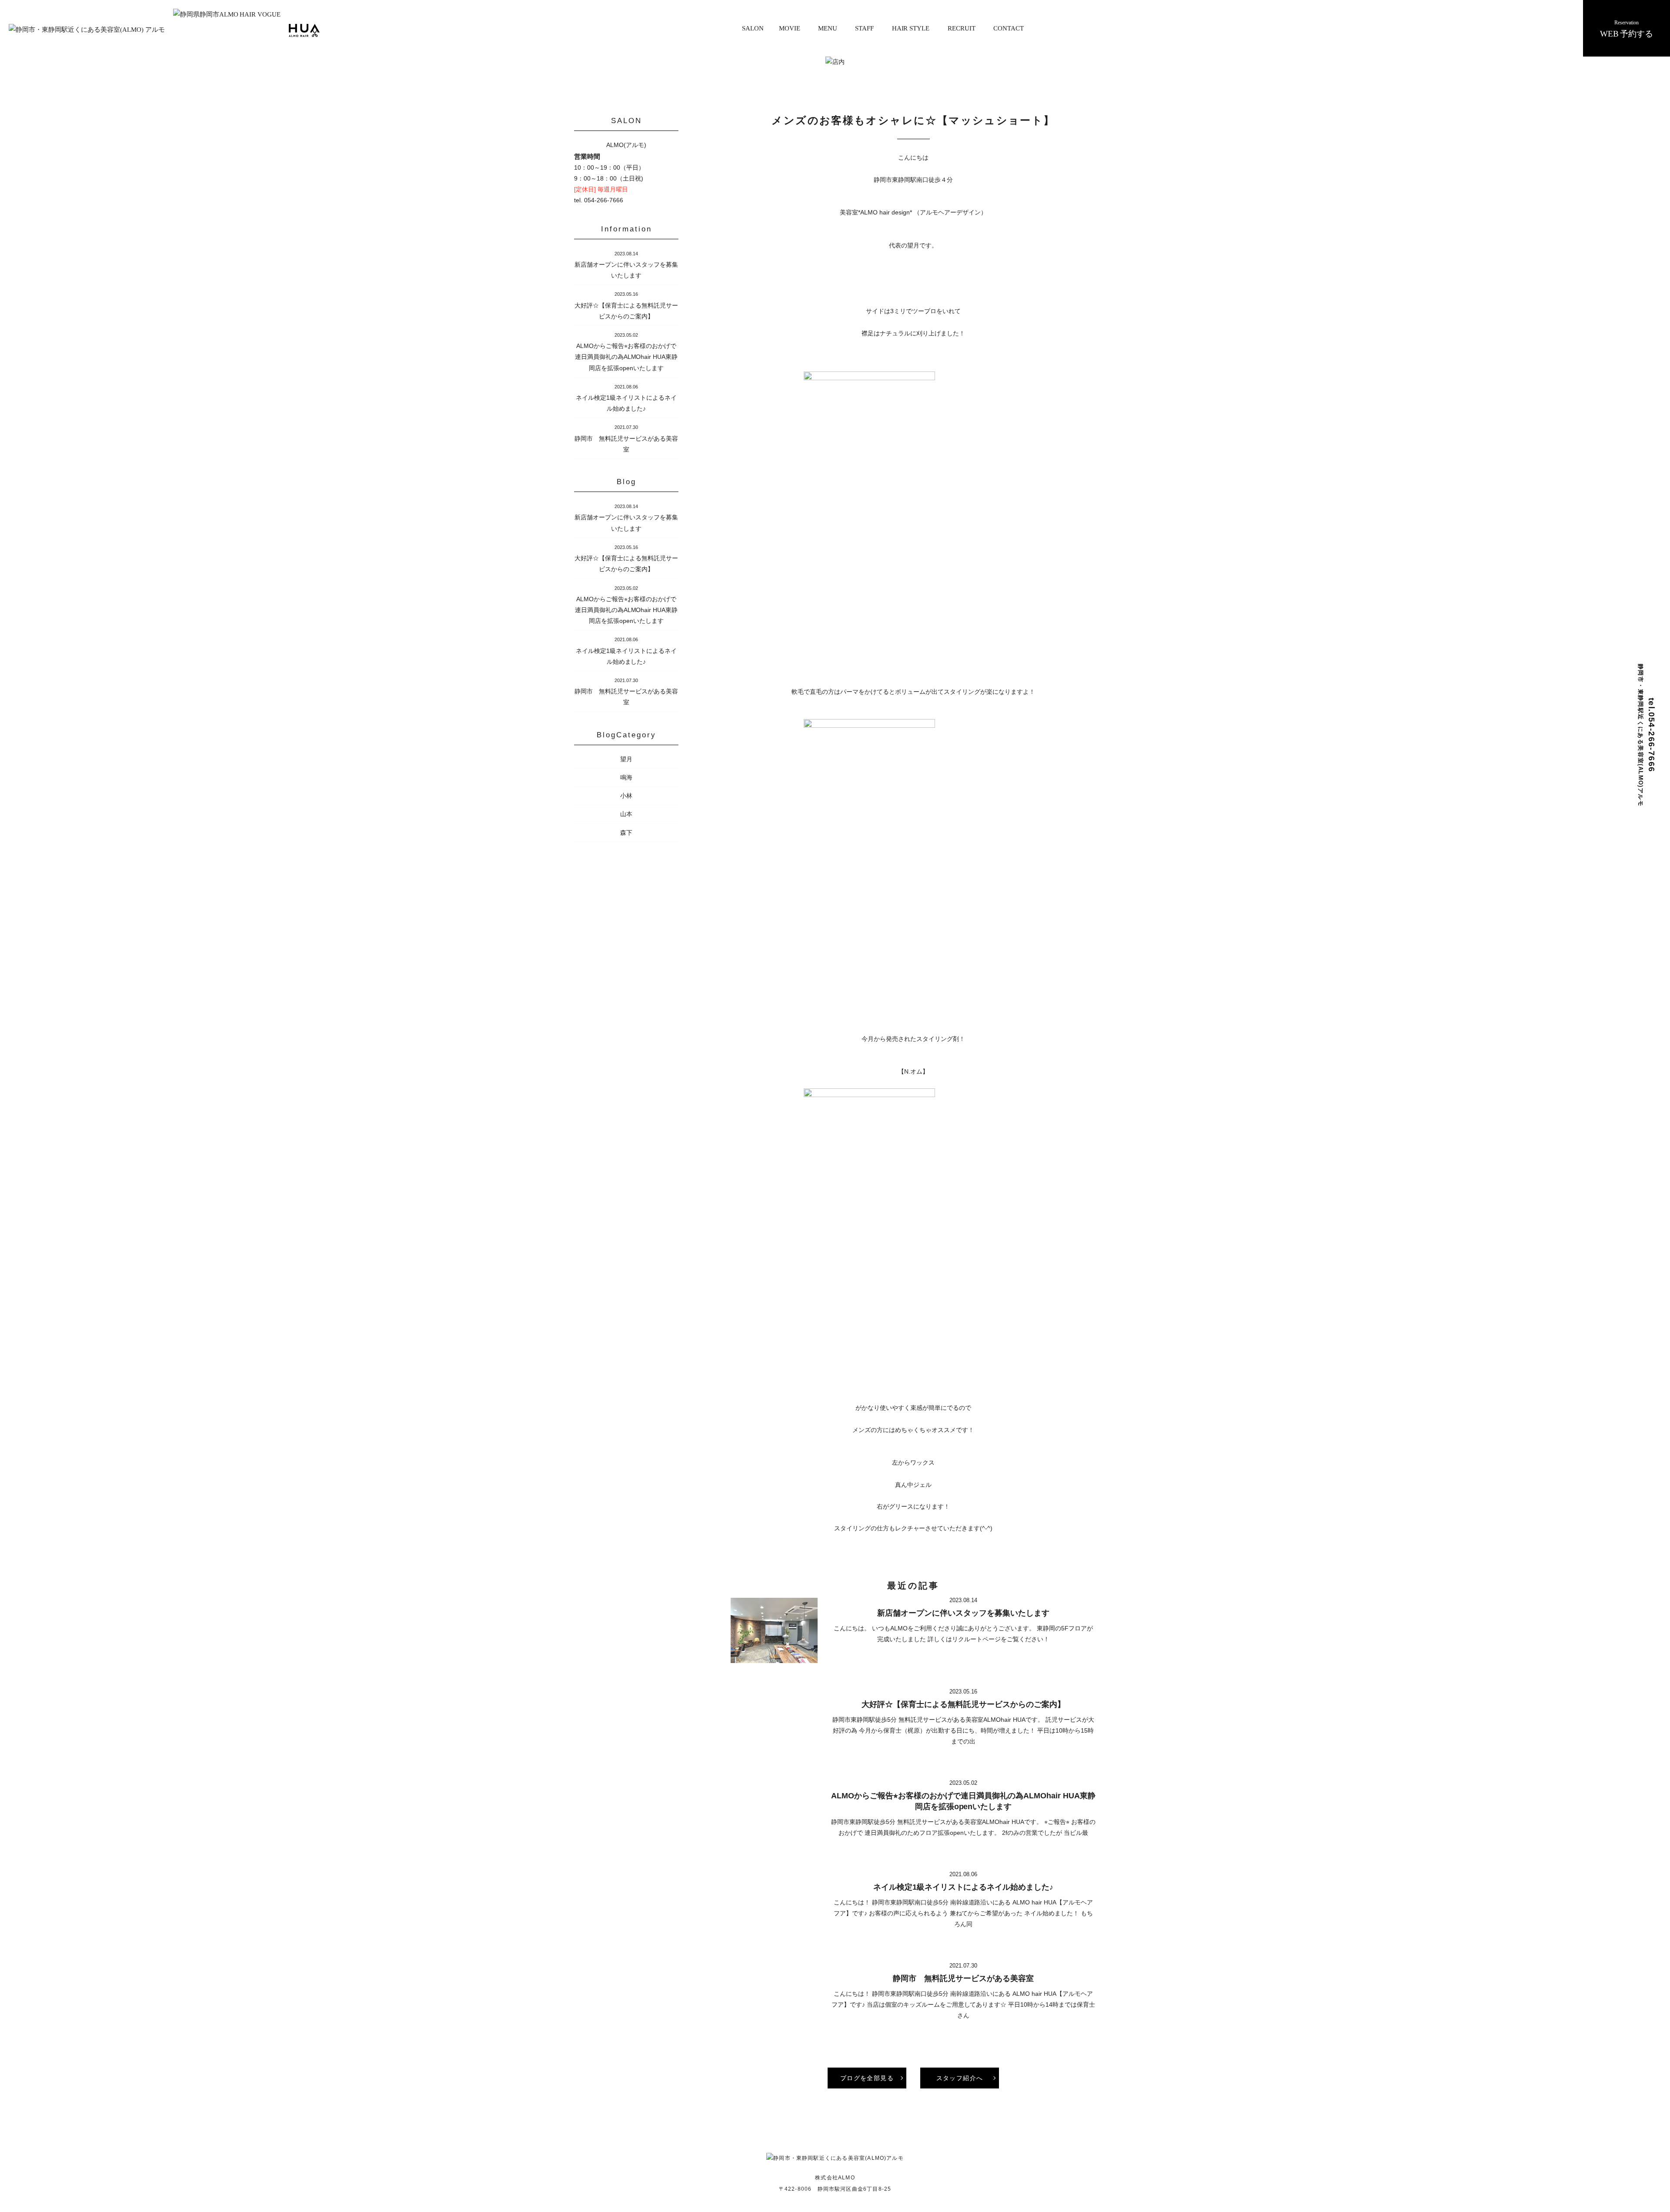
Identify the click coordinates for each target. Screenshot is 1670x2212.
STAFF (864, 28)
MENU (828, 28)
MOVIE (790, 28)
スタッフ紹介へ (960, 2078)
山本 (626, 814)
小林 (626, 796)
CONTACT (1009, 28)
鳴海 (626, 777)
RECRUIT (962, 28)
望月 (626, 759)
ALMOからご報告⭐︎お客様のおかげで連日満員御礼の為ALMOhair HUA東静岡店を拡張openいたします (626, 357)
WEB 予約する (1627, 29)
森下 (626, 833)
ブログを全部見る (867, 2078)
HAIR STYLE (911, 28)
